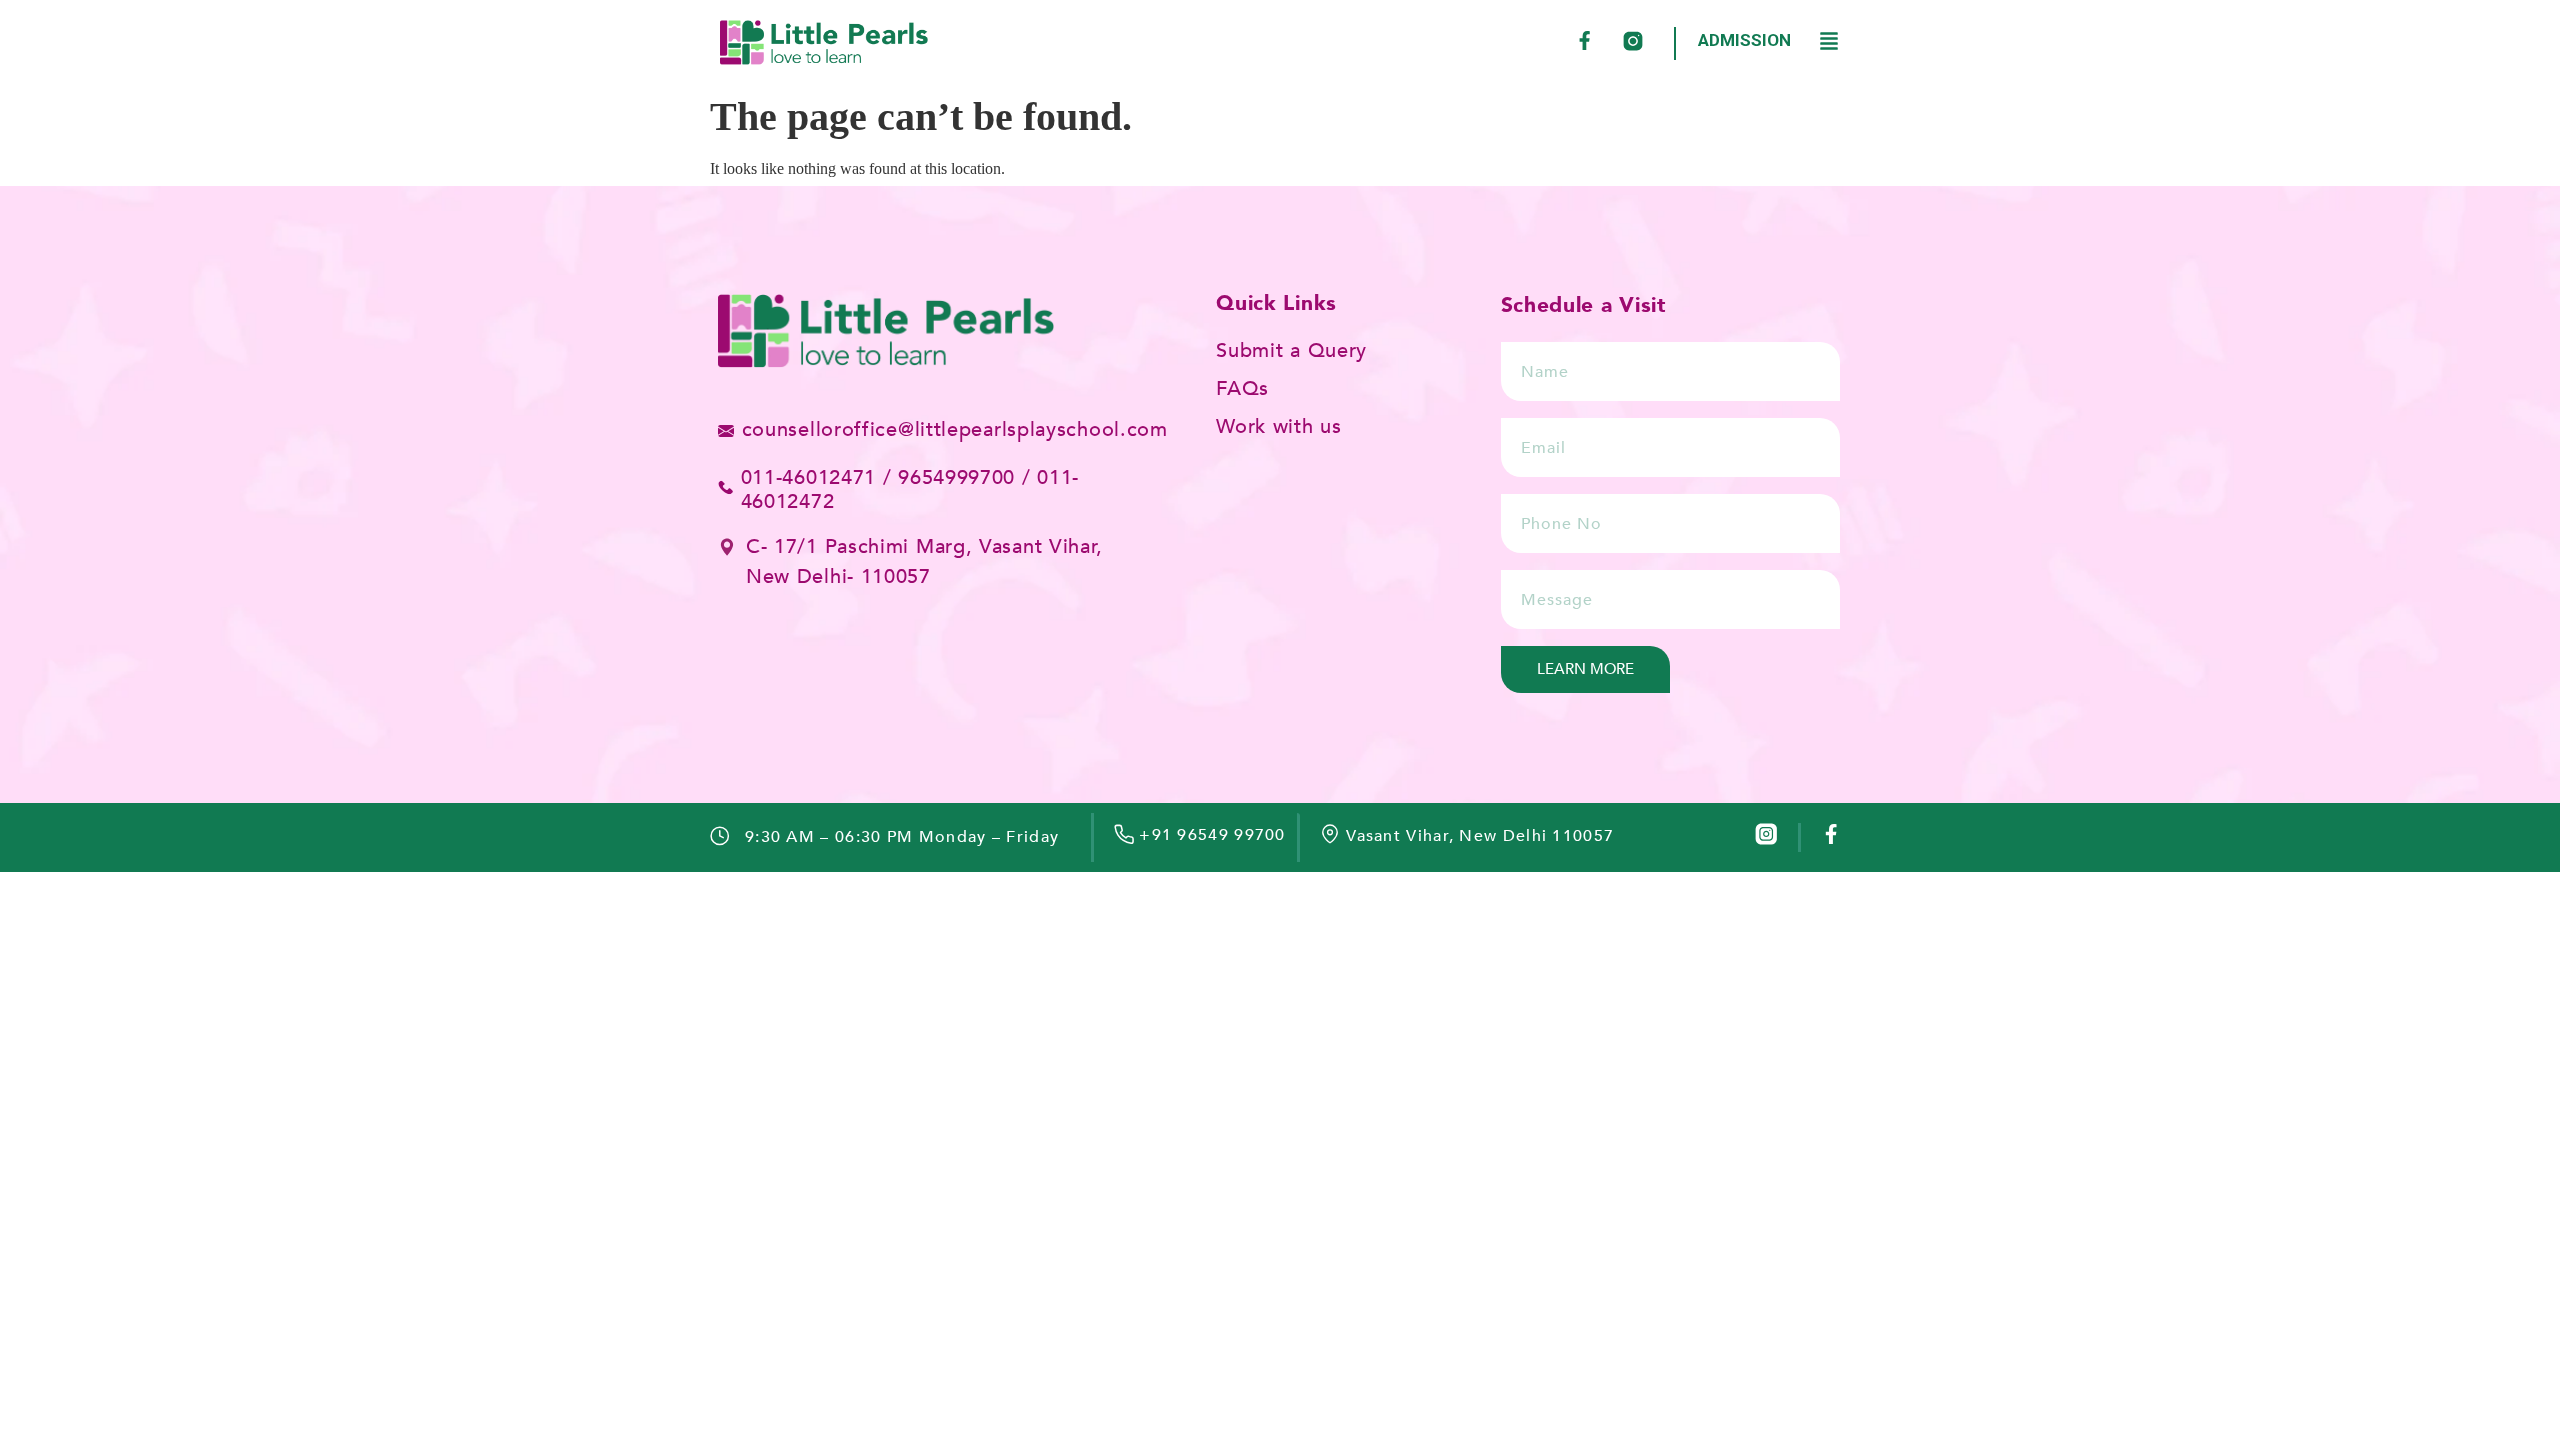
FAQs (1242, 388)
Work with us (1278, 426)
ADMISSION (1744, 40)
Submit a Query (1291, 350)
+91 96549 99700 (1212, 835)
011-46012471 (808, 477)
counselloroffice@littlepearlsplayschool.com (955, 429)
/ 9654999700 (949, 477)
